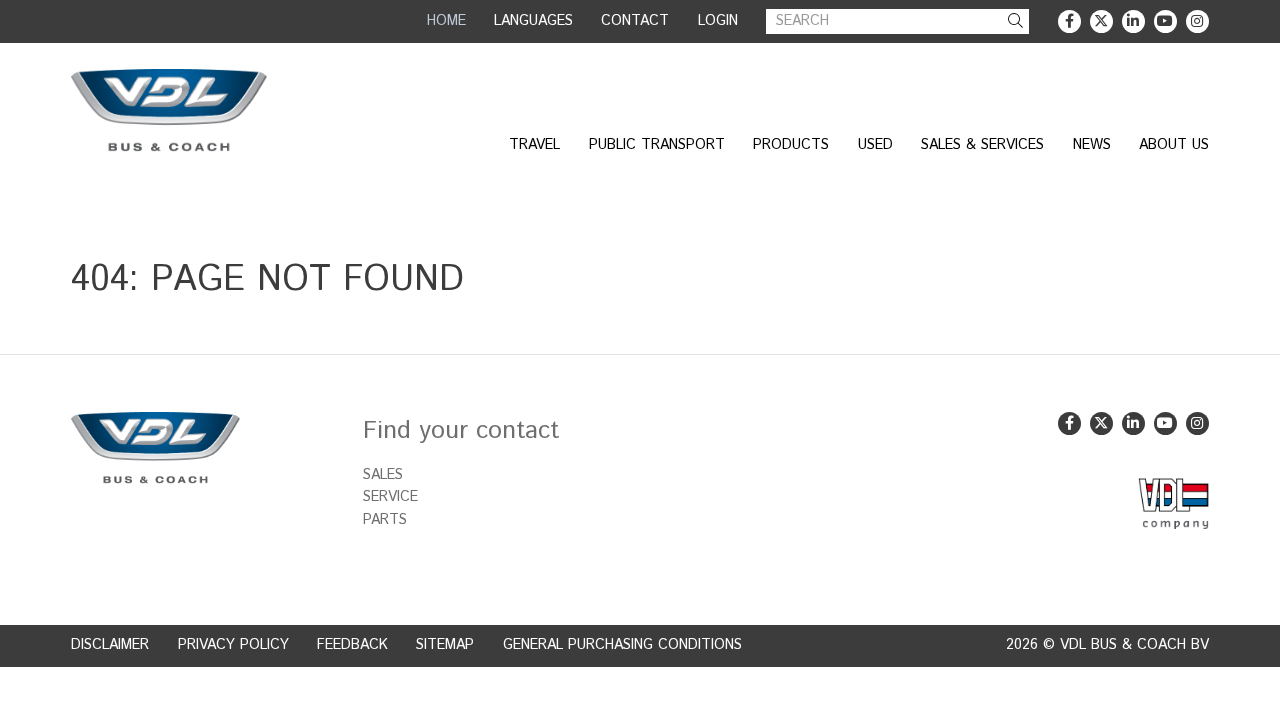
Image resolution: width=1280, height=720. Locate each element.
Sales (383, 475)
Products (791, 145)
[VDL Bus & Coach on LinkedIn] (1133, 21)
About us (1174, 145)
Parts (385, 520)
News (1092, 145)
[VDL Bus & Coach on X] (1101, 21)
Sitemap (445, 645)
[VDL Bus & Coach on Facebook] (1069, 21)
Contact (635, 21)
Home (446, 21)
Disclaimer (110, 645)
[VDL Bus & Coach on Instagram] (1197, 21)
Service (390, 497)
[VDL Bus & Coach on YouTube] (1165, 21)
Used (875, 145)
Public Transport (657, 145)
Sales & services (982, 145)
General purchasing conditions (622, 645)
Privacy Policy (233, 645)
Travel (534, 145)
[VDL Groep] (1173, 504)
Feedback (352, 645)
